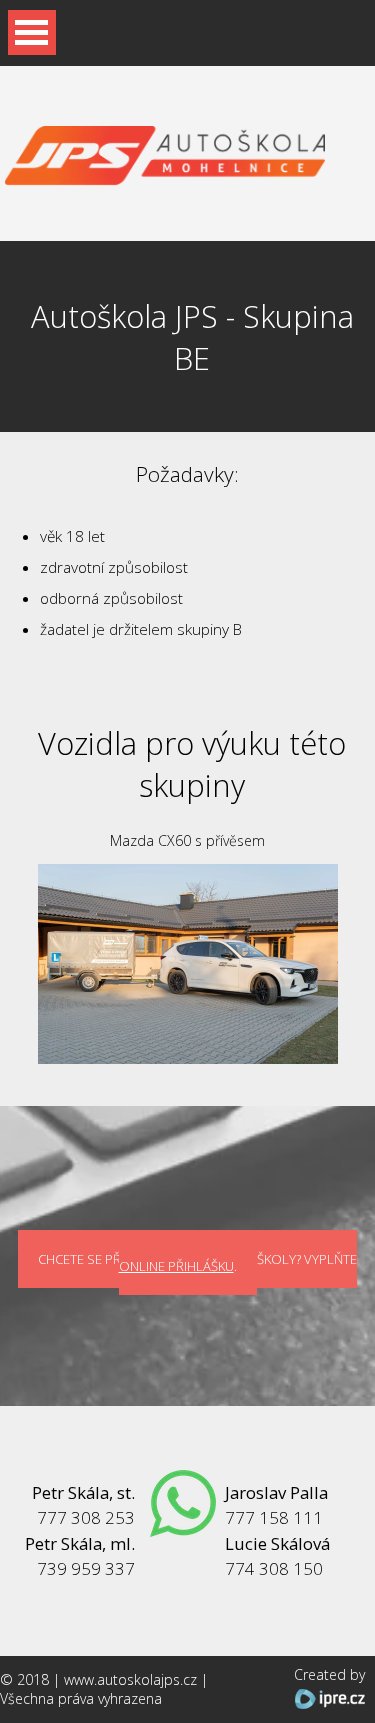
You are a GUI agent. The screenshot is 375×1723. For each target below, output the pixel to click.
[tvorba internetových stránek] (330, 1698)
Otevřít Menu (32, 32)
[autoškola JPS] (165, 175)
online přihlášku (176, 1266)
